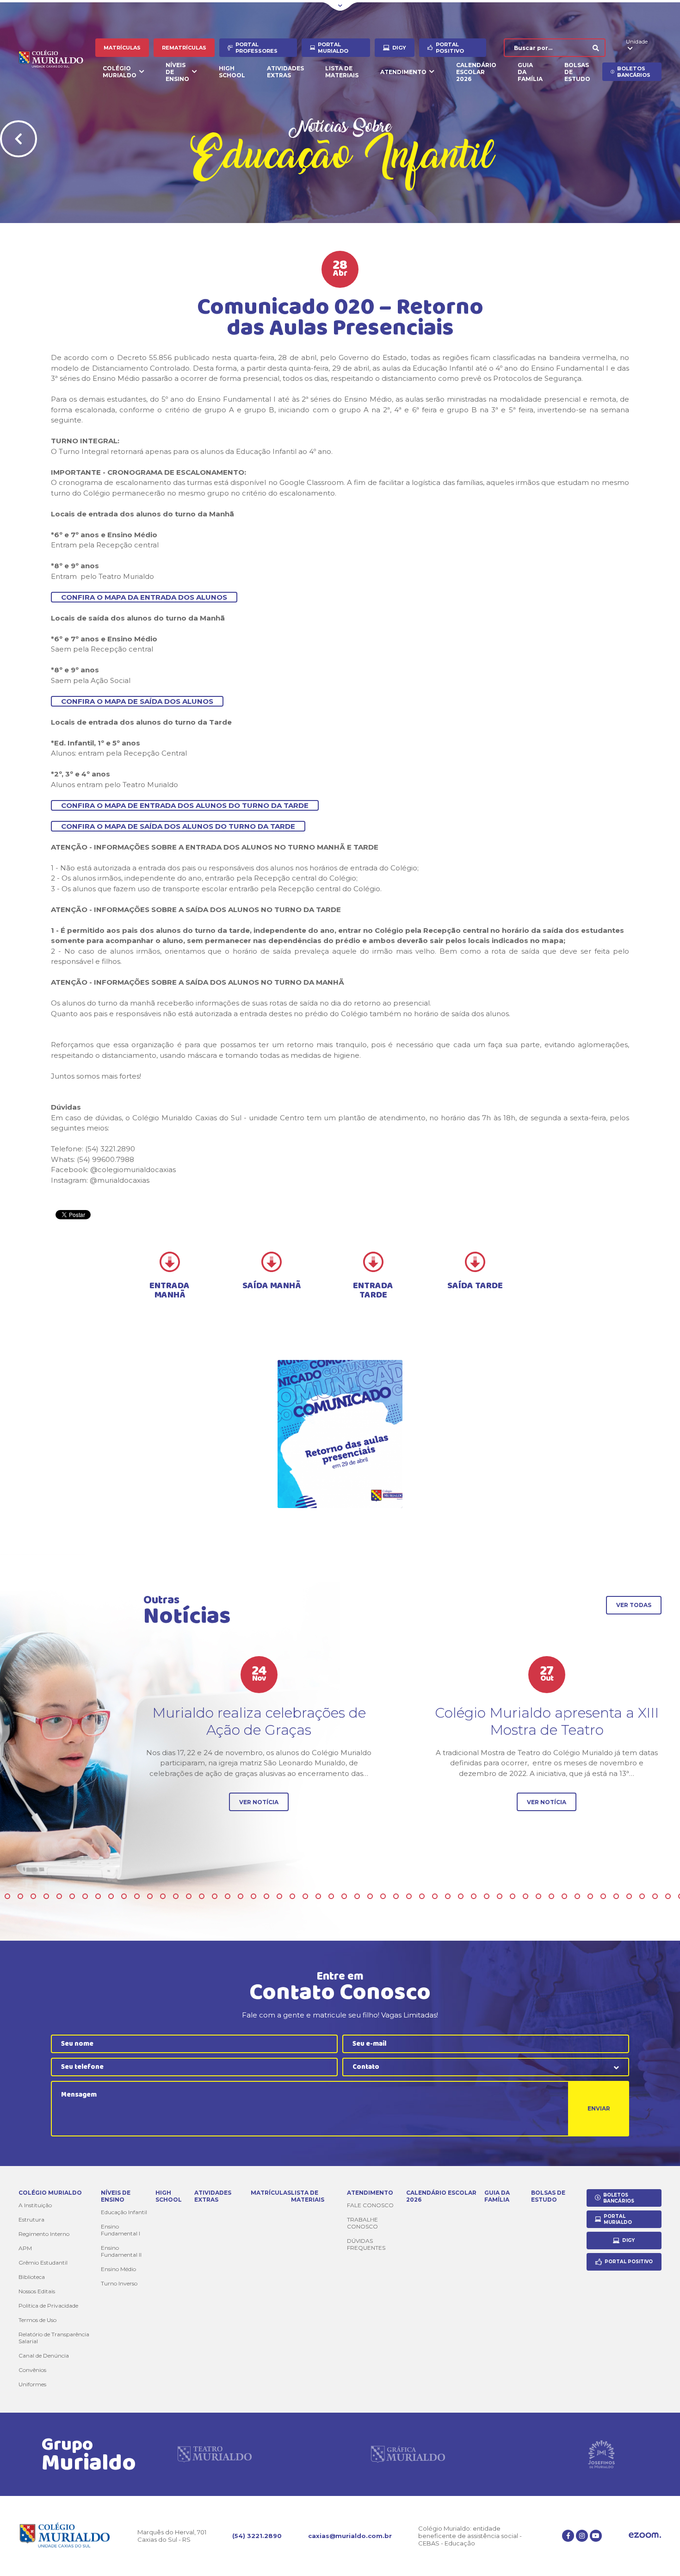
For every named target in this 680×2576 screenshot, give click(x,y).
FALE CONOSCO (370, 2205)
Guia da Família (530, 72)
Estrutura (31, 2219)
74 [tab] (305, 1896)
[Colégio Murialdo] (57, 60)
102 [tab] (668, 1896)
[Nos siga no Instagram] (582, 2536)
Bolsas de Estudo (577, 72)
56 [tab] (72, 1896)
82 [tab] (409, 1896)
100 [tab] (642, 1896)
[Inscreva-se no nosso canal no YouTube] (596, 2536)
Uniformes (32, 2384)
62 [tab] (150, 1896)
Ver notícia (259, 1802)
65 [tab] (189, 1896)
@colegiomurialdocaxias (133, 1170)
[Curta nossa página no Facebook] (568, 2536)
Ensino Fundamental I (121, 2230)
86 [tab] (461, 1896)
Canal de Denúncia (44, 2356)
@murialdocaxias (120, 1180)
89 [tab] (500, 1896)
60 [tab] (124, 1896)
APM (25, 2248)
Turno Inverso (119, 2283)
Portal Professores (257, 48)
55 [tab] (59, 1896)
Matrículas (122, 48)
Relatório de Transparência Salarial (54, 2338)
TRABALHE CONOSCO (362, 2223)
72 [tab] (279, 1896)
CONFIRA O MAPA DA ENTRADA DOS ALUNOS (144, 597)
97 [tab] (603, 1896)
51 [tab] (7, 1896)
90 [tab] (513, 1896)
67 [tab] (215, 1896)
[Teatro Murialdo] (215, 2454)
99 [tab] (629, 1896)
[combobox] (486, 2067)
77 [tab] (344, 1896)
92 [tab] (538, 1896)
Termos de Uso (37, 2320)
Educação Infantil (124, 2212)
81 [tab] (396, 1896)
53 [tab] (33, 1896)
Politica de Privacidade (48, 2306)
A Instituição (35, 2205)
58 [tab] (98, 1896)
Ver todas (634, 1605)
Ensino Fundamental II (121, 2251)
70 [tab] (253, 1896)
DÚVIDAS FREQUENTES (366, 2244)
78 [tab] (357, 1896)
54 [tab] (46, 1896)
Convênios (32, 2370)
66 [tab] (202, 1896)
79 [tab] (370, 1896)
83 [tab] (422, 1896)
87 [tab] (474, 1896)
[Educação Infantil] (340, 1434)
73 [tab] (292, 1896)
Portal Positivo (450, 48)
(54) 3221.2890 (257, 2536)
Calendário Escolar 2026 (476, 72)
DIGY (399, 48)
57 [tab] (85, 1896)
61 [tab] (137, 1896)
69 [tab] (241, 1896)
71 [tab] (266, 1896)
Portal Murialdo (333, 48)
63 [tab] (163, 1896)
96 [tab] (590, 1896)
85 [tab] (448, 1896)
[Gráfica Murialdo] (408, 2454)
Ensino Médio (118, 2269)
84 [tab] (435, 1896)
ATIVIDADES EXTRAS (285, 72)
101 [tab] (655, 1896)
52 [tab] (20, 1896)
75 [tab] (318, 1896)
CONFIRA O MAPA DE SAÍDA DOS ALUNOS (137, 701)
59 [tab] (111, 1896)
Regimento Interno (44, 2234)
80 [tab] (383, 1896)
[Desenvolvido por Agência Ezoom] (645, 2536)
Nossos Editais (37, 2291)
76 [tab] (331, 1896)
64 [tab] (176, 1896)
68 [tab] (228, 1896)
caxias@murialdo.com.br (350, 2536)
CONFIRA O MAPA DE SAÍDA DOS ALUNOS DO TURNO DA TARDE (178, 826)
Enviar (599, 2108)
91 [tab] (525, 1896)
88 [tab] (487, 1896)
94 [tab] (564, 1896)
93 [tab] (551, 1896)
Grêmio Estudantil (43, 2263)
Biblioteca (32, 2277)
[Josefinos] (601, 2454)
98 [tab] (616, 1896)
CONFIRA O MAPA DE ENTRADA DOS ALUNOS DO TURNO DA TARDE (185, 805)
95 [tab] (577, 1896)
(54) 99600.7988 (105, 1159)
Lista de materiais (342, 72)
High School (232, 72)
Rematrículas (184, 48)
